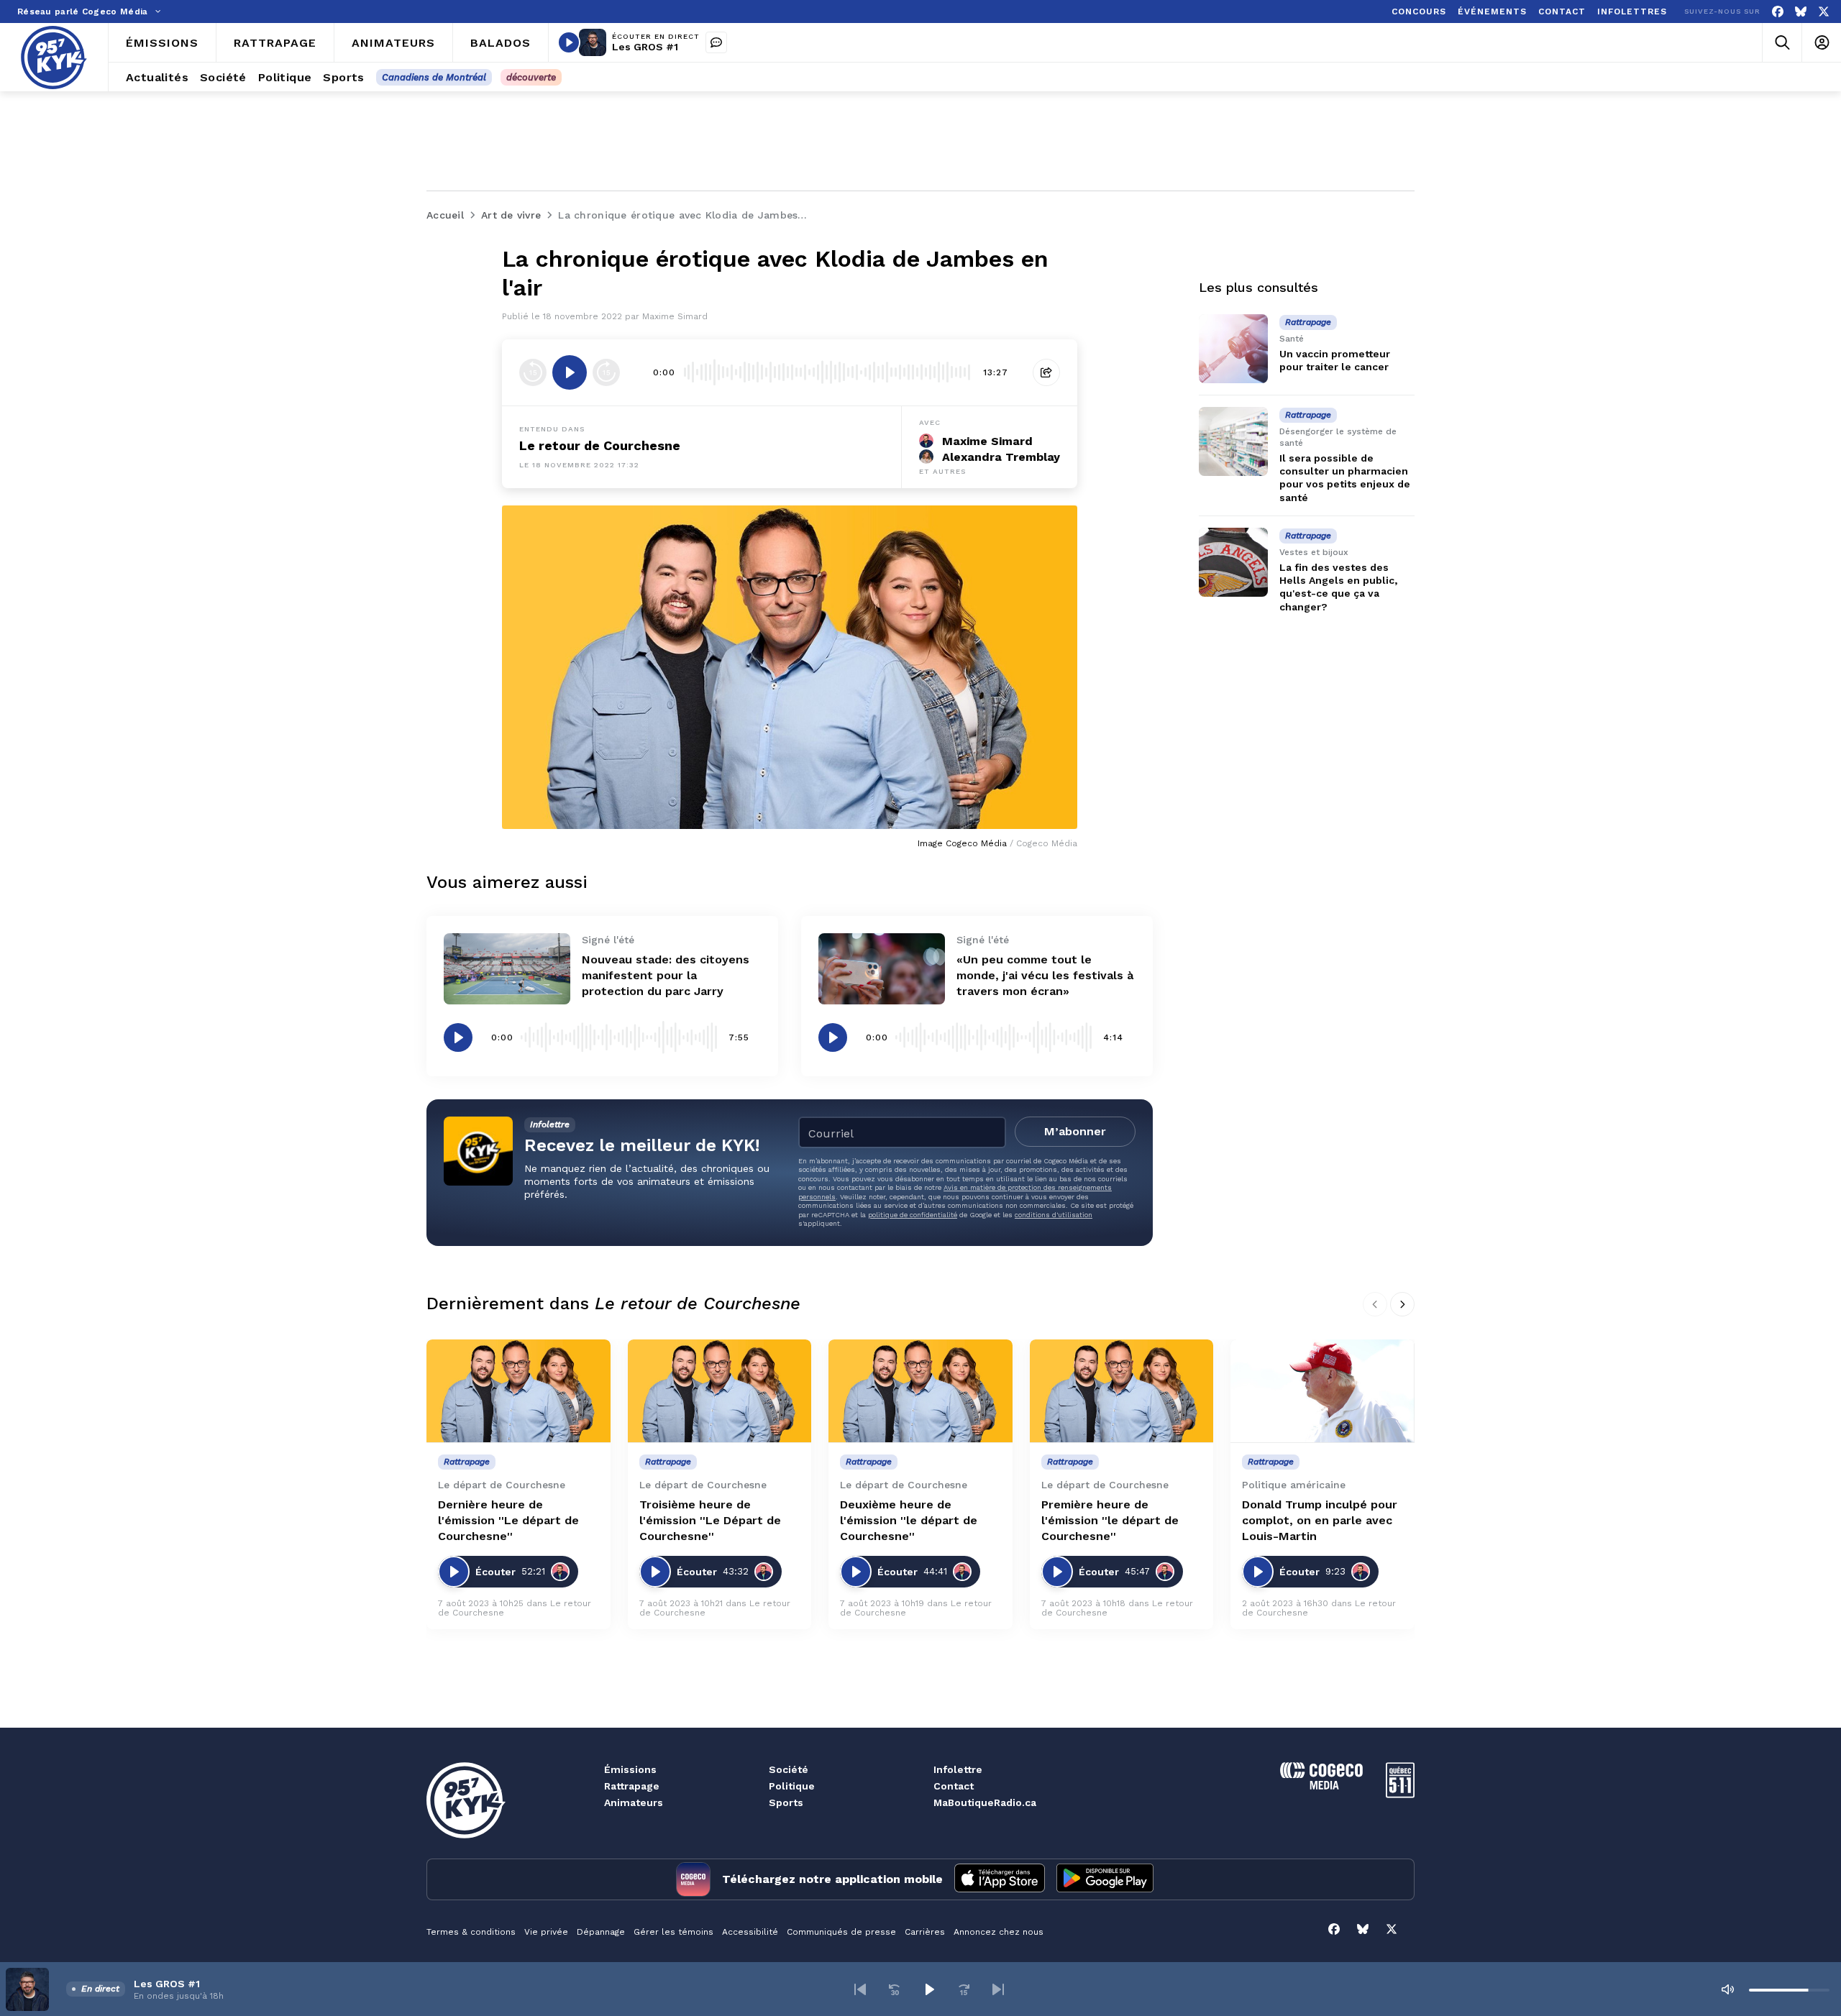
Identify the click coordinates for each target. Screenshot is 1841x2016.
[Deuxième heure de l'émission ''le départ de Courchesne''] (920, 1391)
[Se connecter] (1821, 43)
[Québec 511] (1400, 1794)
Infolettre (958, 1769)
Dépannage (601, 1932)
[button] (860, 1989)
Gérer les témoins (673, 1932)
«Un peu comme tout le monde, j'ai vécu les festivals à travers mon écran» (1045, 975)
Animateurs (634, 1802)
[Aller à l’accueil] (54, 58)
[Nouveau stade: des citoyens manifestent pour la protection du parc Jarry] (507, 969)
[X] (1824, 12)
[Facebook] (1778, 12)
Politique (792, 1786)
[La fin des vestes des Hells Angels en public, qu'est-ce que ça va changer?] (1233, 562)
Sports (786, 1802)
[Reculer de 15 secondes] (533, 372)
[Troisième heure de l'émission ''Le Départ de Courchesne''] (720, 1391)
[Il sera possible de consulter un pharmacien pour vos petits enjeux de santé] (1233, 441)
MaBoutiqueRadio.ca (985, 1802)
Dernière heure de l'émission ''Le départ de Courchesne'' (508, 1520)
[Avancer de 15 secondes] (606, 372)
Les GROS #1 (645, 47)
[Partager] (1046, 372)
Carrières (925, 1932)
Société (789, 1769)
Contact (954, 1786)
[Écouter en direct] (569, 42)
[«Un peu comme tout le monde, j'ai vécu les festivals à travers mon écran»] (882, 969)
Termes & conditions (471, 1932)
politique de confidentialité (913, 1215)
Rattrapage (632, 1786)
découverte (531, 77)
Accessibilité (750, 1932)
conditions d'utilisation (1054, 1215)
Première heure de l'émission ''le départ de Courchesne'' (1110, 1520)
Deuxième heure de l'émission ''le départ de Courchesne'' (909, 1520)
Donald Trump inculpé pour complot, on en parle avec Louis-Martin (1320, 1520)
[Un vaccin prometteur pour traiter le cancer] (1233, 349)
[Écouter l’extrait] (570, 372)
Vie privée (546, 1932)
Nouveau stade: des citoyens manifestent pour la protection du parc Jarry (666, 975)
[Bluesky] (1801, 12)
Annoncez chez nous (999, 1932)
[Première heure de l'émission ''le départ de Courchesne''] (1122, 1391)
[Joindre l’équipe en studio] (716, 42)
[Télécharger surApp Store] (1000, 1879)
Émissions (630, 1769)
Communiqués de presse (841, 1932)
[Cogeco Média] (1321, 1786)
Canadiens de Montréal (434, 77)
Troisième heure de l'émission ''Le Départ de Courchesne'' (710, 1520)
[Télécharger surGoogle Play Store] (1105, 1879)
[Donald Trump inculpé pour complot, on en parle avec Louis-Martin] (1322, 1391)
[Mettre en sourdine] (1727, 1989)
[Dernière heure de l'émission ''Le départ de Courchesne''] (519, 1391)
